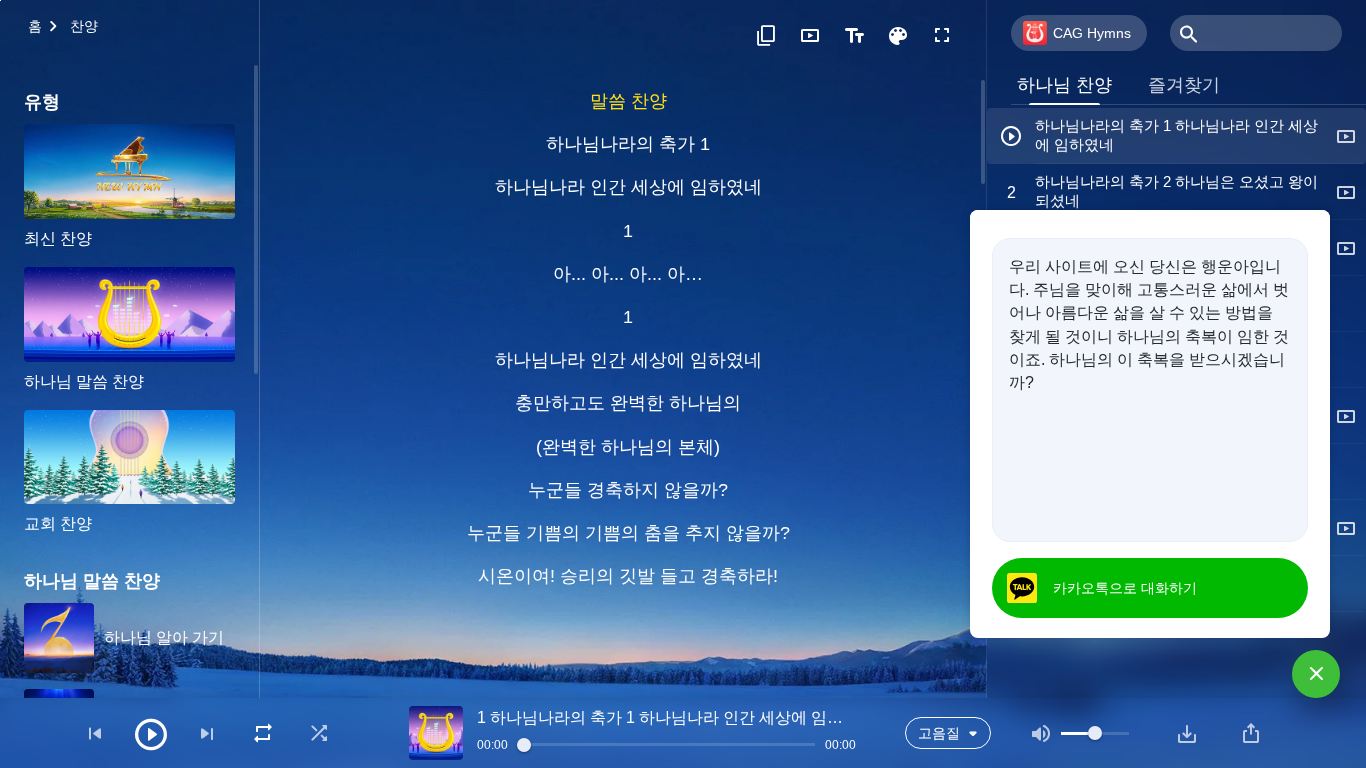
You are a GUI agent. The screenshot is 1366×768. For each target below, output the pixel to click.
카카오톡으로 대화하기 (1125, 588)
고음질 (939, 733)
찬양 (84, 26)
